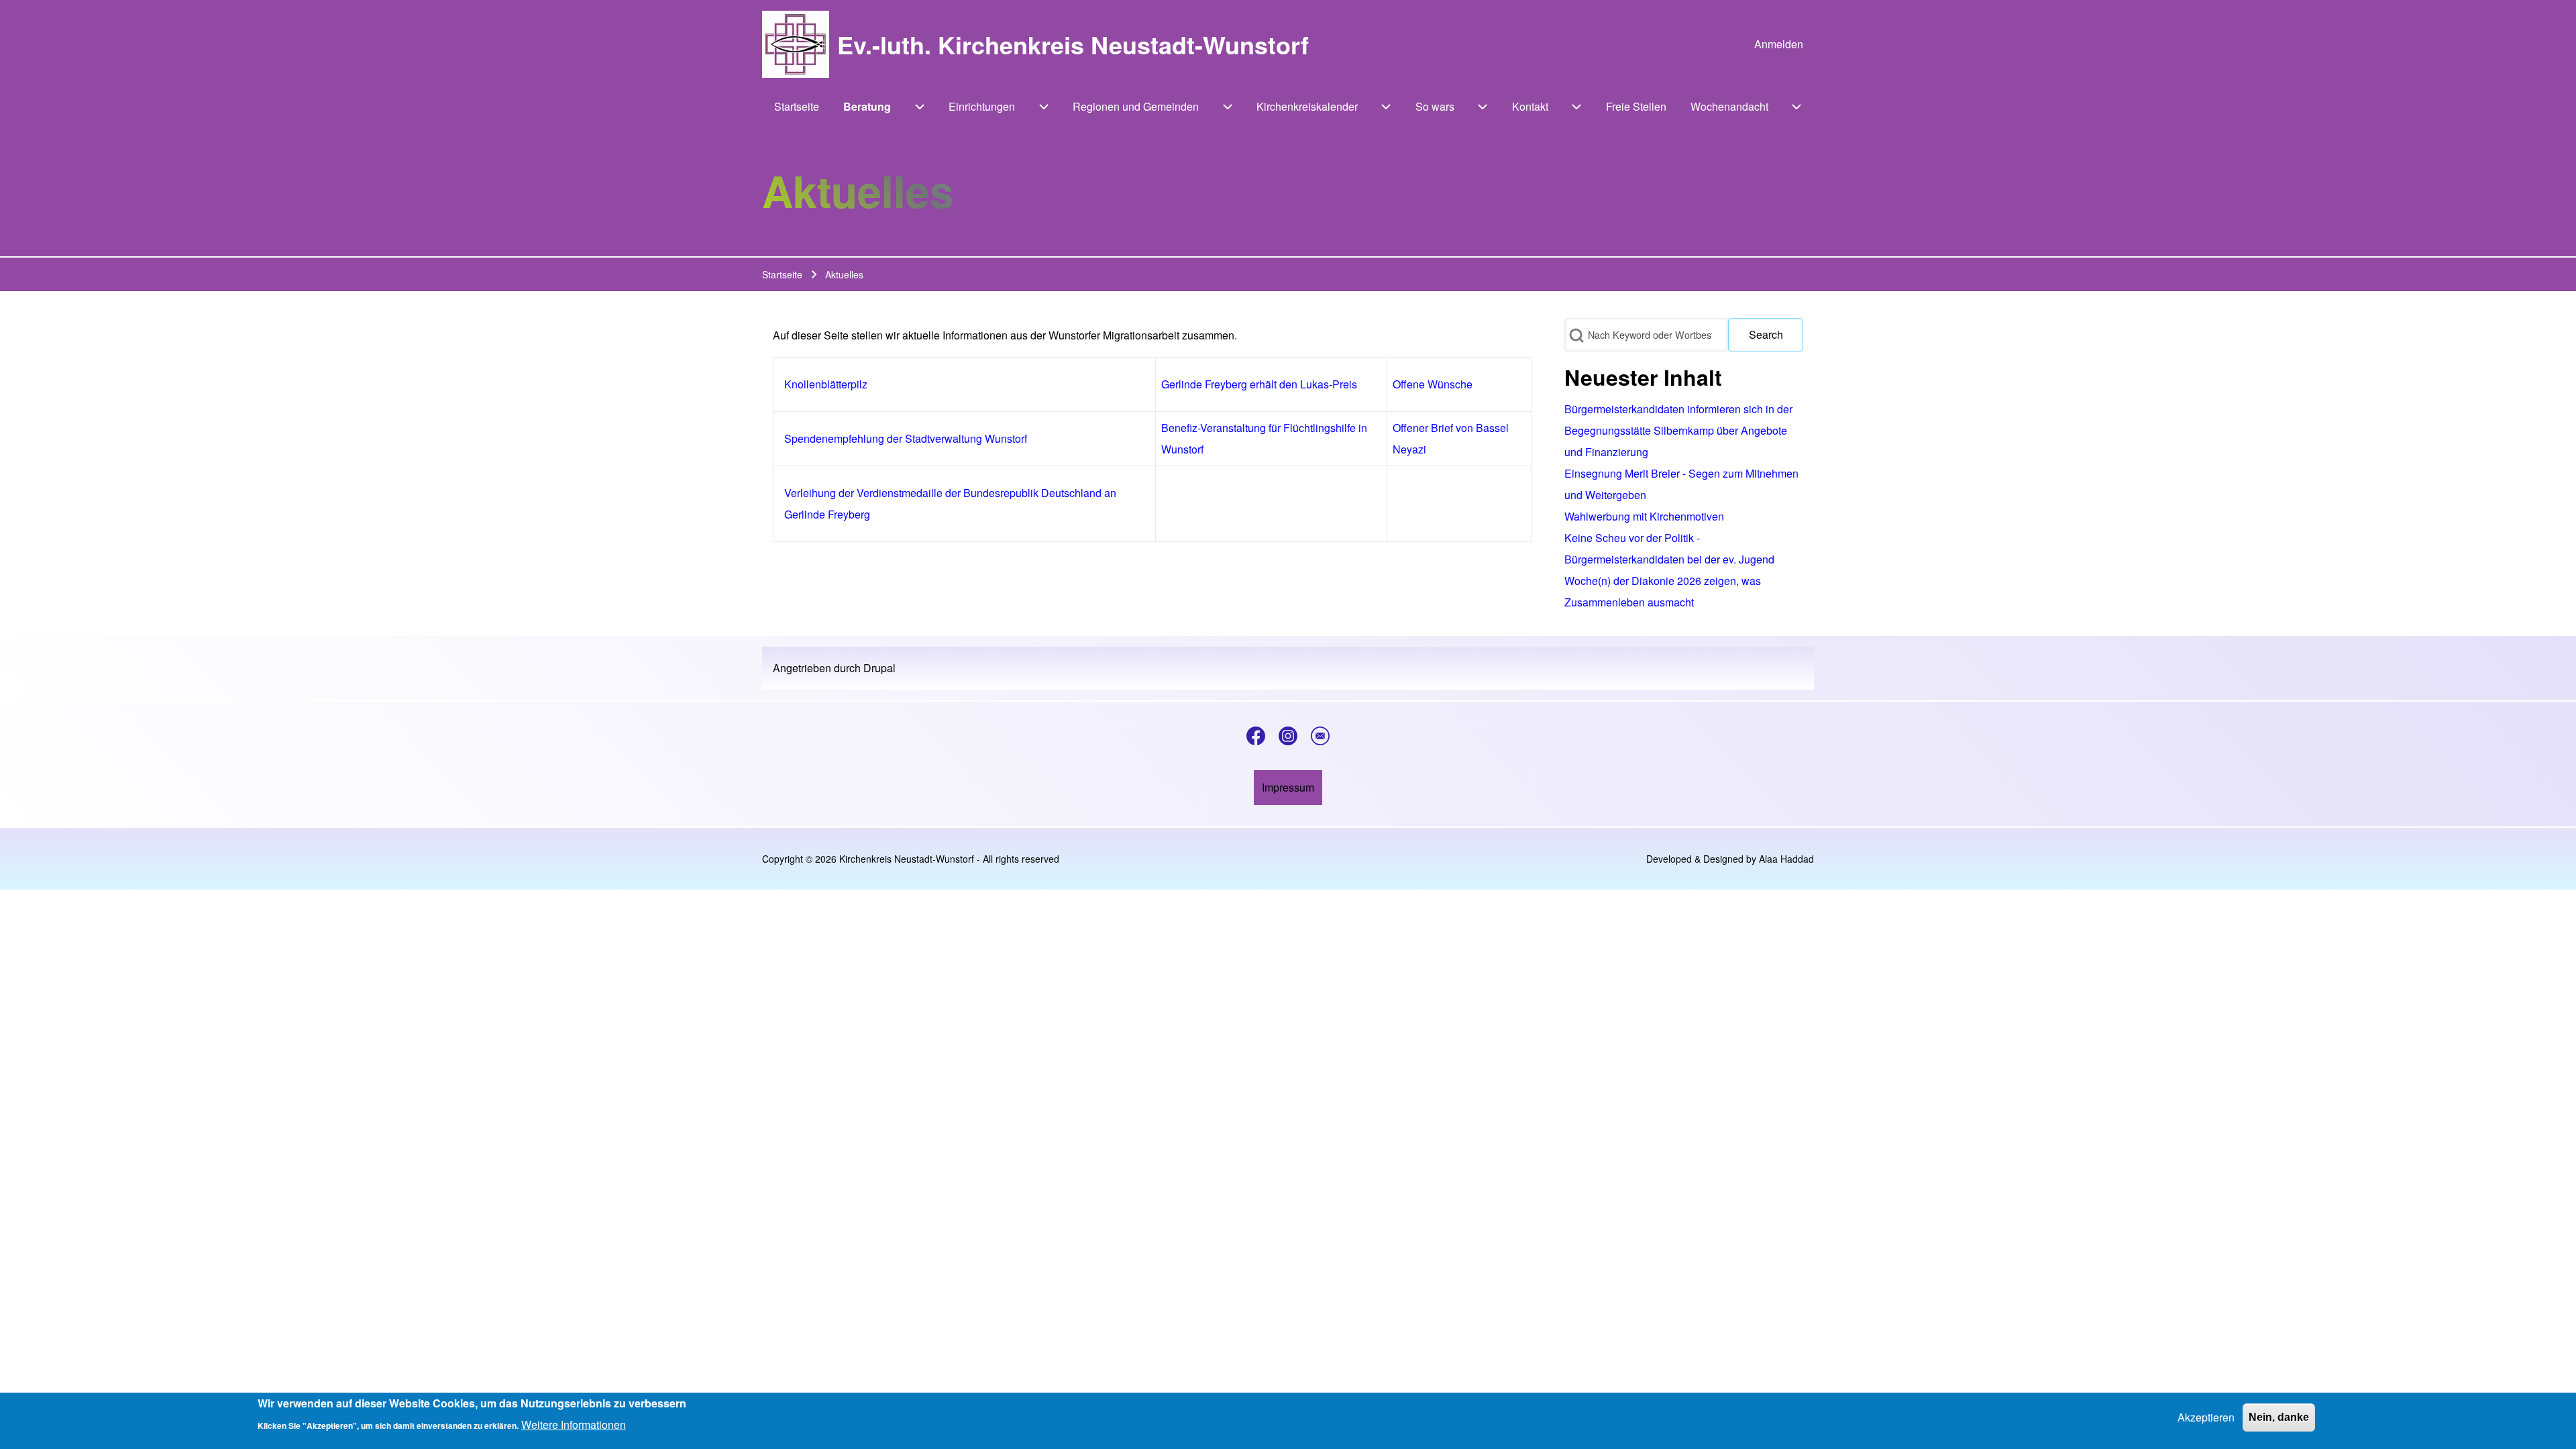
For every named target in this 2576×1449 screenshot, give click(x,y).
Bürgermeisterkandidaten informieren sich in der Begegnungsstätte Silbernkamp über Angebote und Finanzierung (1678, 430)
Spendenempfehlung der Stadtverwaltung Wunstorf (906, 438)
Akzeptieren (2206, 1417)
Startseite (782, 274)
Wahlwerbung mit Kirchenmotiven (1644, 516)
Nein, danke (2279, 1417)
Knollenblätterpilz (826, 384)
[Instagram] (1288, 736)
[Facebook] (1256, 736)
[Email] (1320, 736)
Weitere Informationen (574, 1425)
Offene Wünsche (1433, 384)
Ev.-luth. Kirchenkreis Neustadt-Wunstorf (1073, 44)
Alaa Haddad (1786, 859)
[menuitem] (1779, 44)
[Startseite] (796, 44)
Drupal (879, 668)
